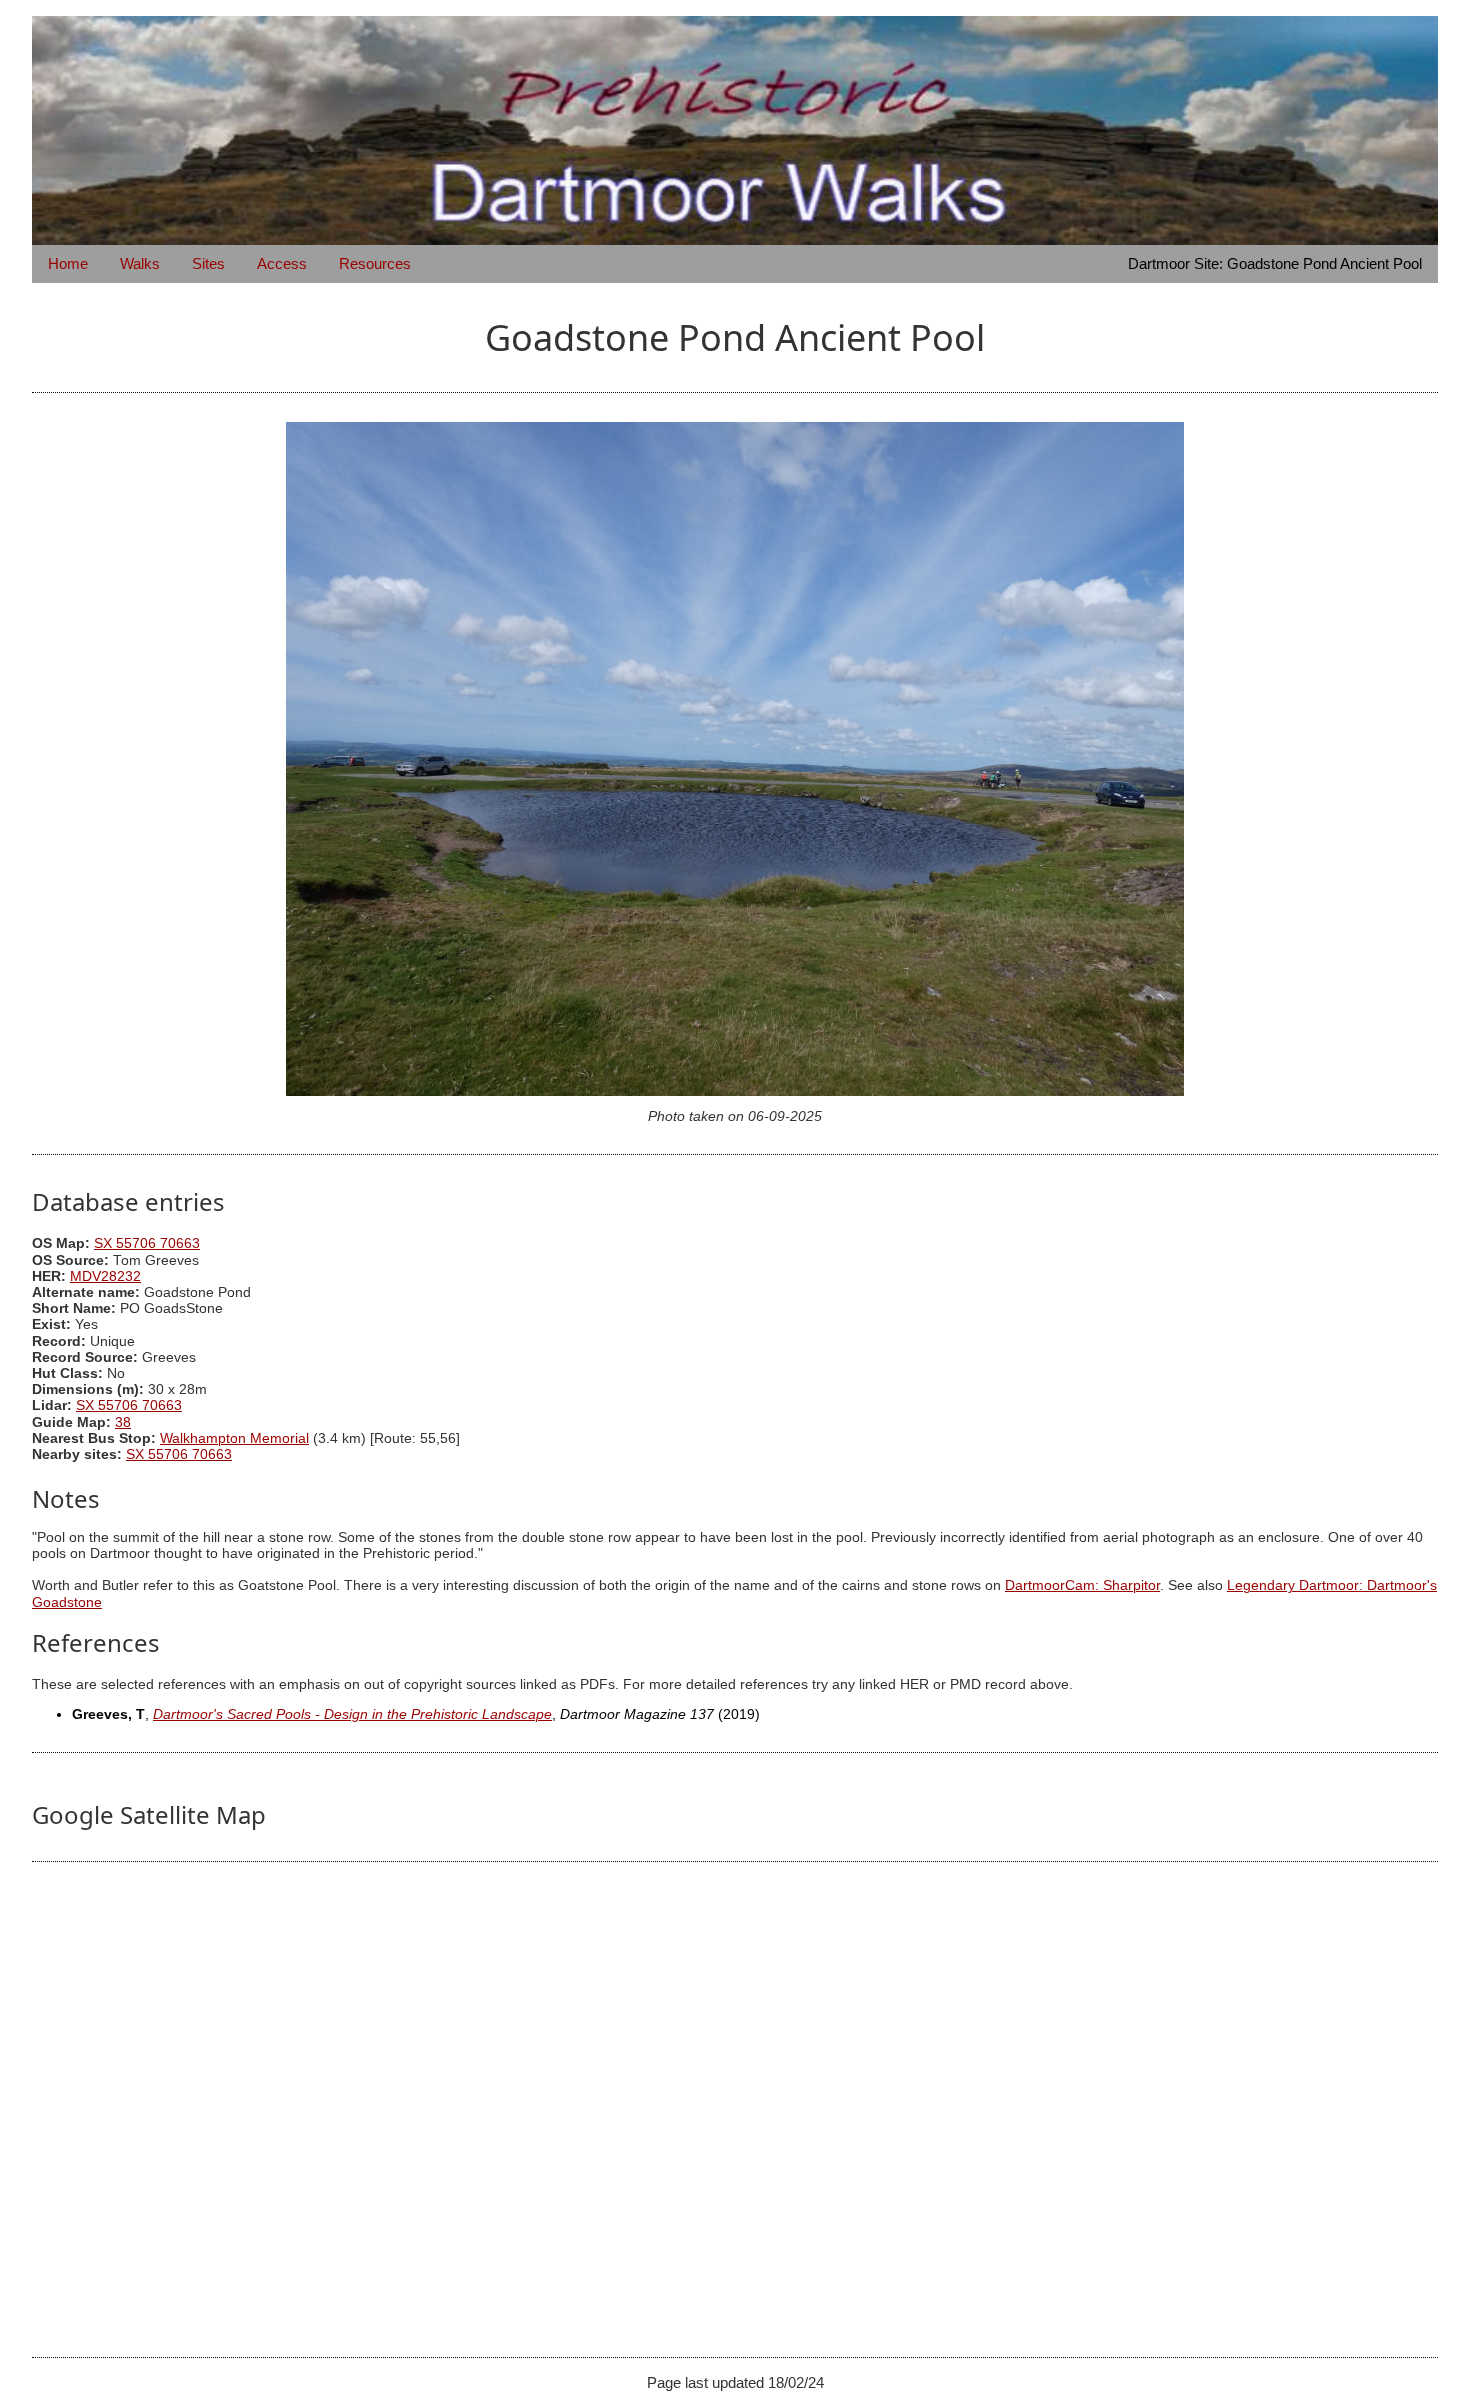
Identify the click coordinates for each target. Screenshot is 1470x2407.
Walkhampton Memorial (234, 1438)
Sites (208, 263)
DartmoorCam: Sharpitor (1082, 1585)
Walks (140, 263)
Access (282, 263)
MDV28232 (105, 1276)
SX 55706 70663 (147, 1243)
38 (123, 1422)
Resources (375, 263)
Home (68, 263)
